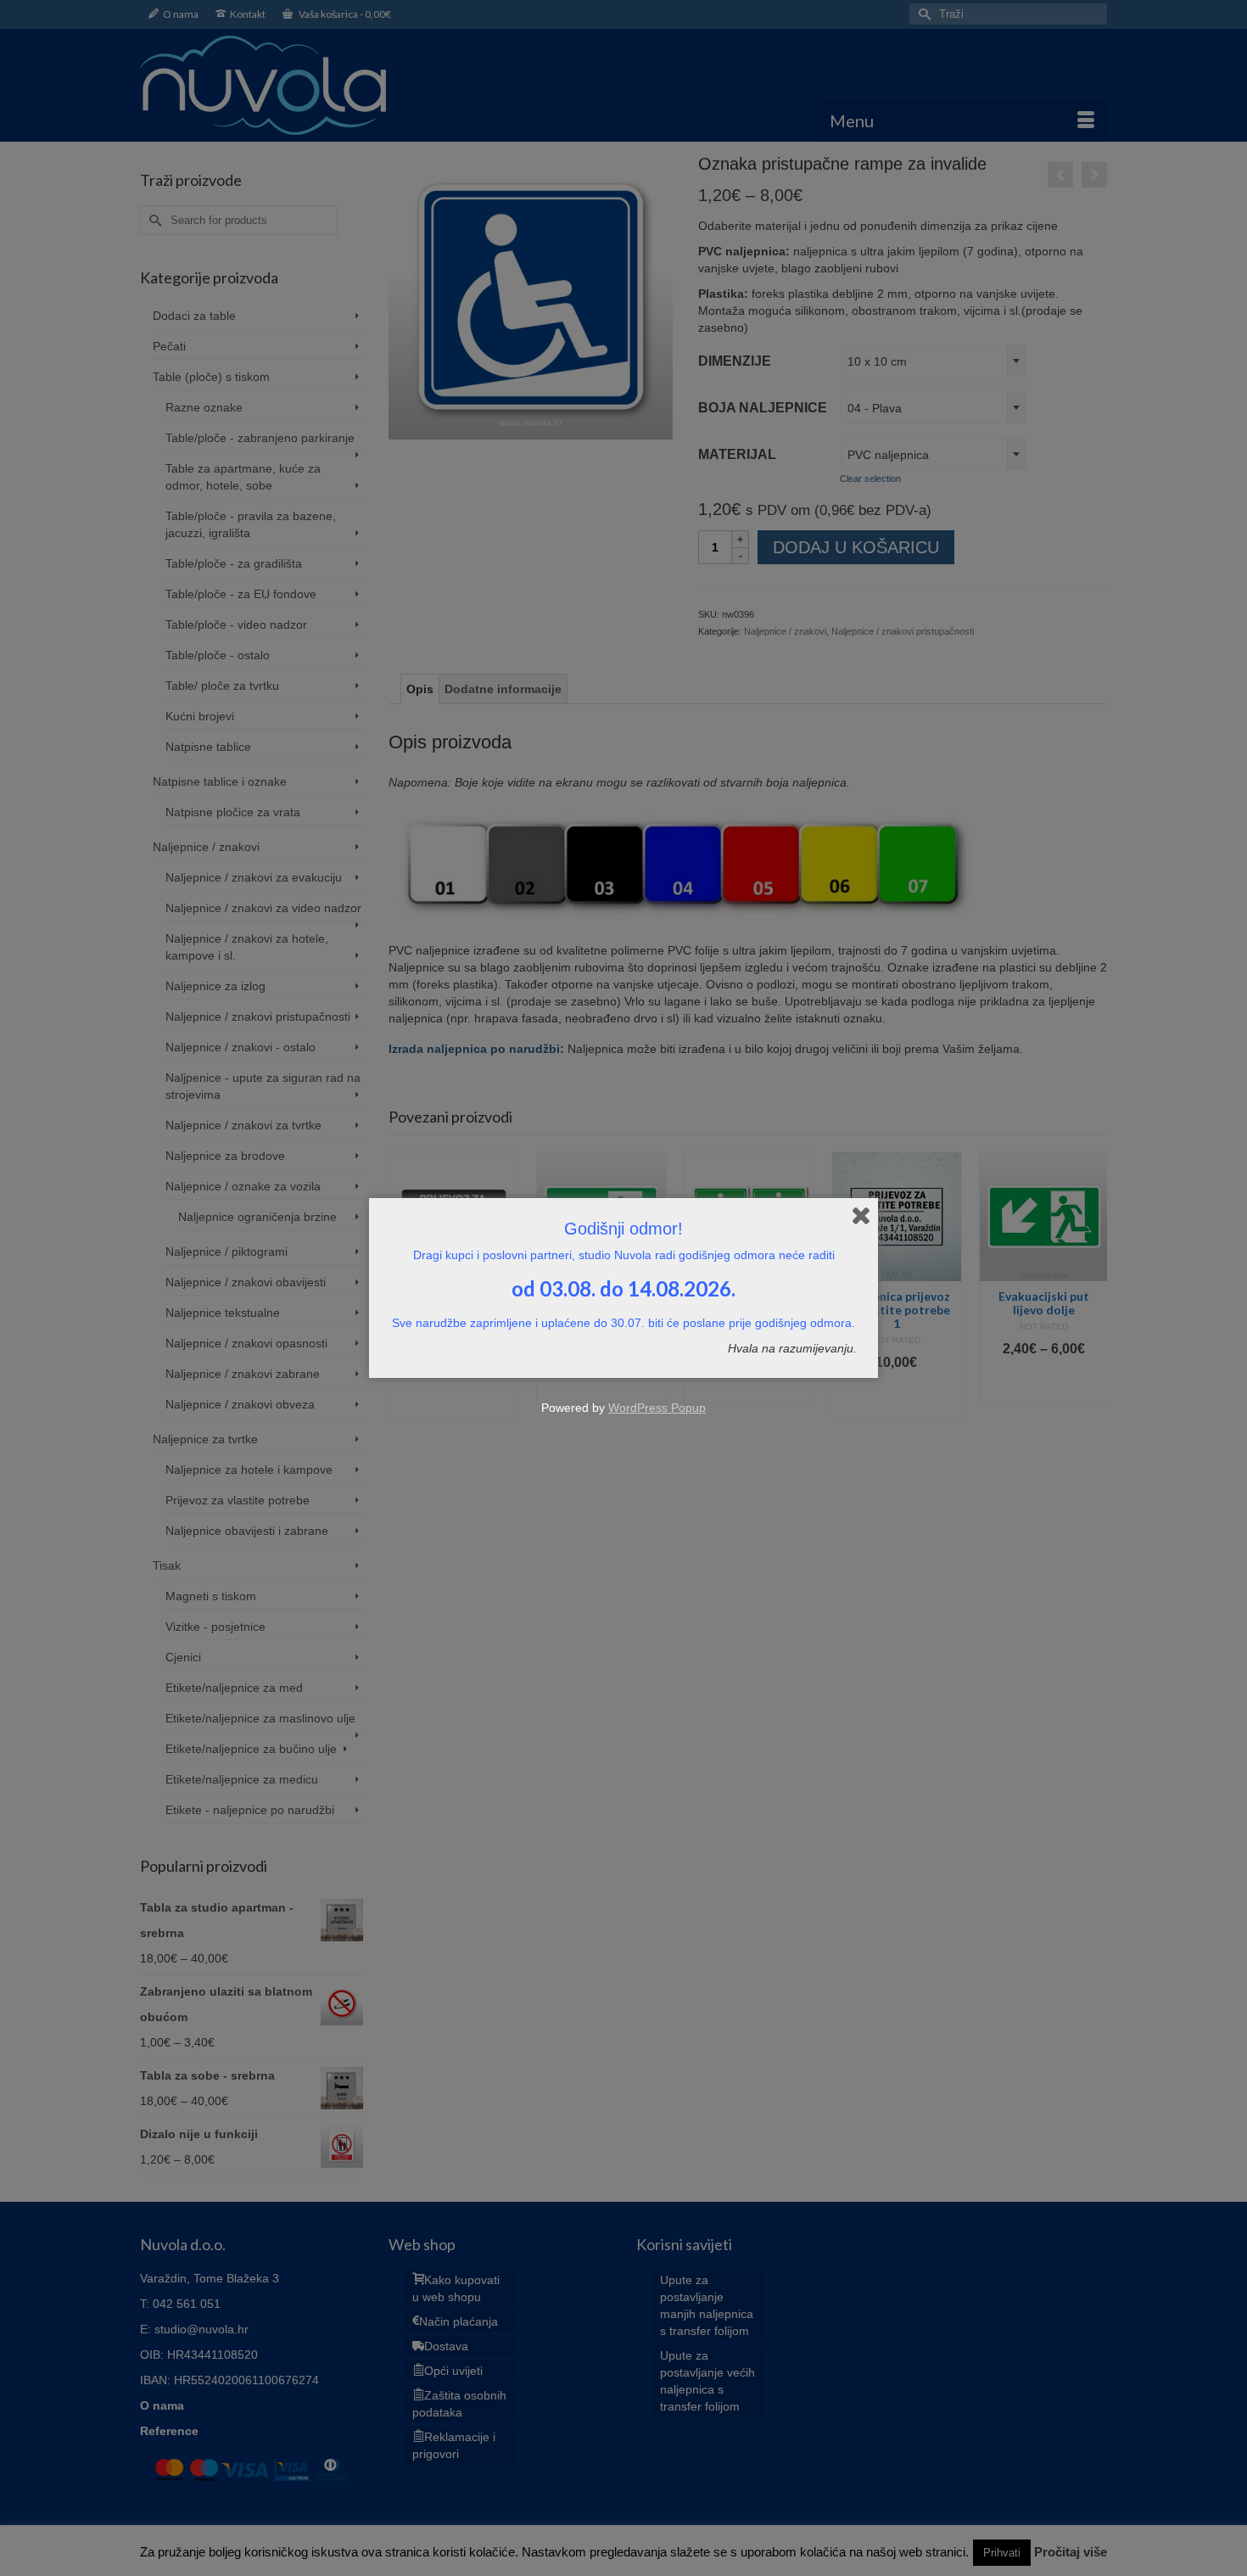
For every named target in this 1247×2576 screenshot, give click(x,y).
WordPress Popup (657, 1408)
